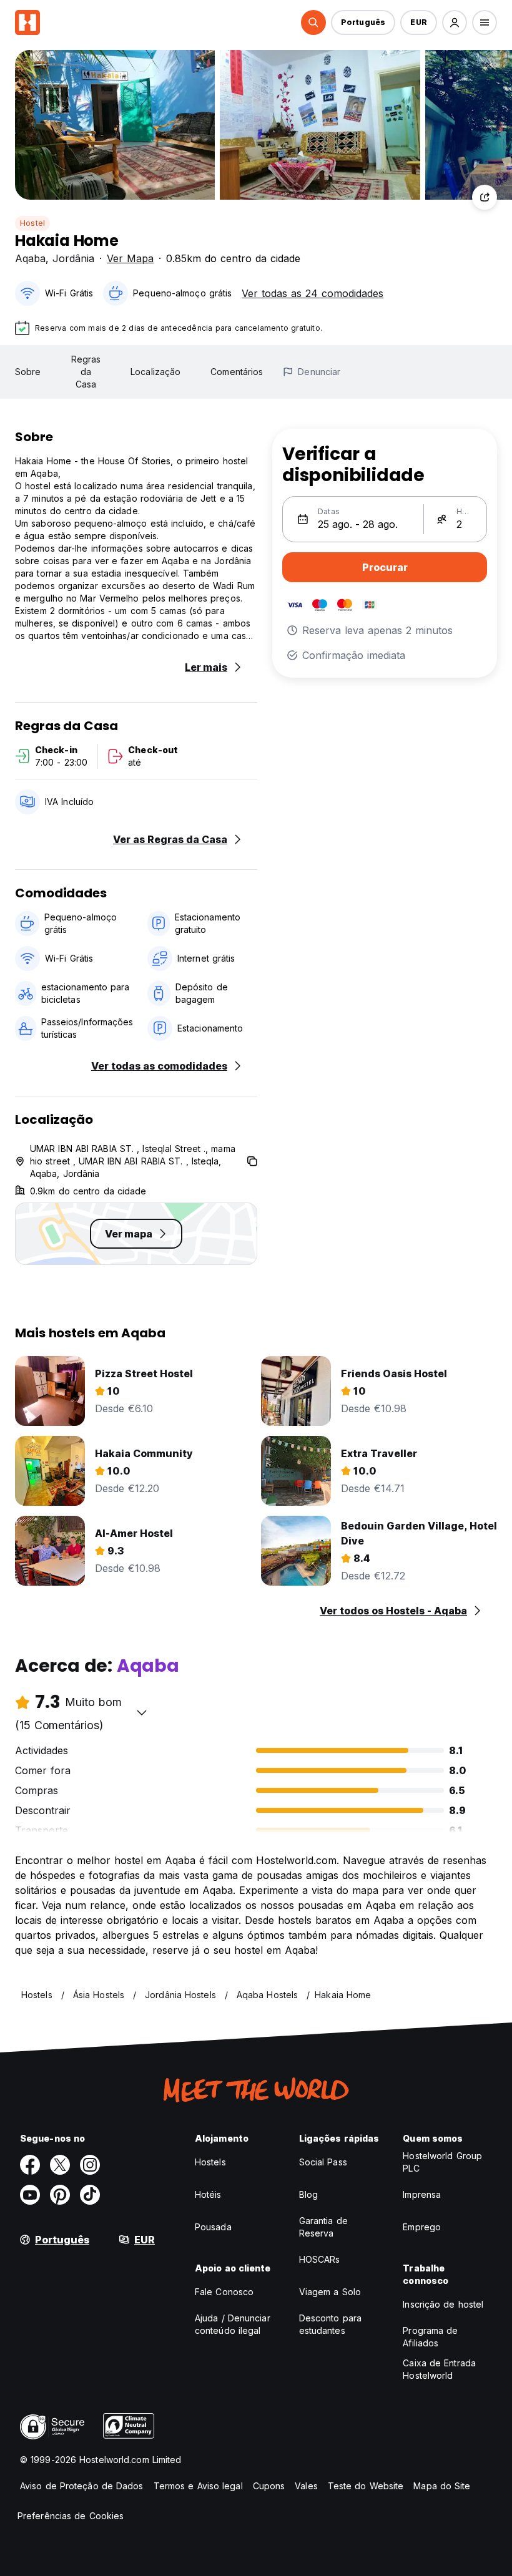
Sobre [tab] (28, 372)
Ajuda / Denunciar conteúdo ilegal (233, 2324)
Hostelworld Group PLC (442, 2162)
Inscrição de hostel (443, 2304)
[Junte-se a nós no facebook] (30, 2165)
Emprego (422, 2227)
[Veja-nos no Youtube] (30, 2195)
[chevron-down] (142, 1712)
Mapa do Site (442, 2486)
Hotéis (208, 2194)
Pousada (213, 2227)
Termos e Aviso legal (198, 2486)
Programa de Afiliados (430, 2337)
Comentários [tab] (237, 372)
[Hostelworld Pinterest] (60, 2195)
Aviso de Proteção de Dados (82, 2486)
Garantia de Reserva (323, 2227)
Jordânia (73, 258)
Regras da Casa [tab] (86, 372)
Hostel (32, 223)
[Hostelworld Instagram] (90, 2165)
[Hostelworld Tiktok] (90, 2195)
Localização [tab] (155, 372)
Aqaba (30, 258)
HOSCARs (320, 2259)
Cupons (269, 2486)
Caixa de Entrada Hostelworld (439, 2369)
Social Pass (323, 2162)
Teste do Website (366, 2486)
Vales (306, 2486)
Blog (308, 2194)
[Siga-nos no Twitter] (60, 2165)
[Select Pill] (313, 22)
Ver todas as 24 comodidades (313, 293)
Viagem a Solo (330, 2292)
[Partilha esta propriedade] (485, 197)
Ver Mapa (130, 258)
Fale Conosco (224, 2292)
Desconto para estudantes (330, 2324)
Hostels (210, 2162)
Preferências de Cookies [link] (71, 2516)
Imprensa (422, 2194)
